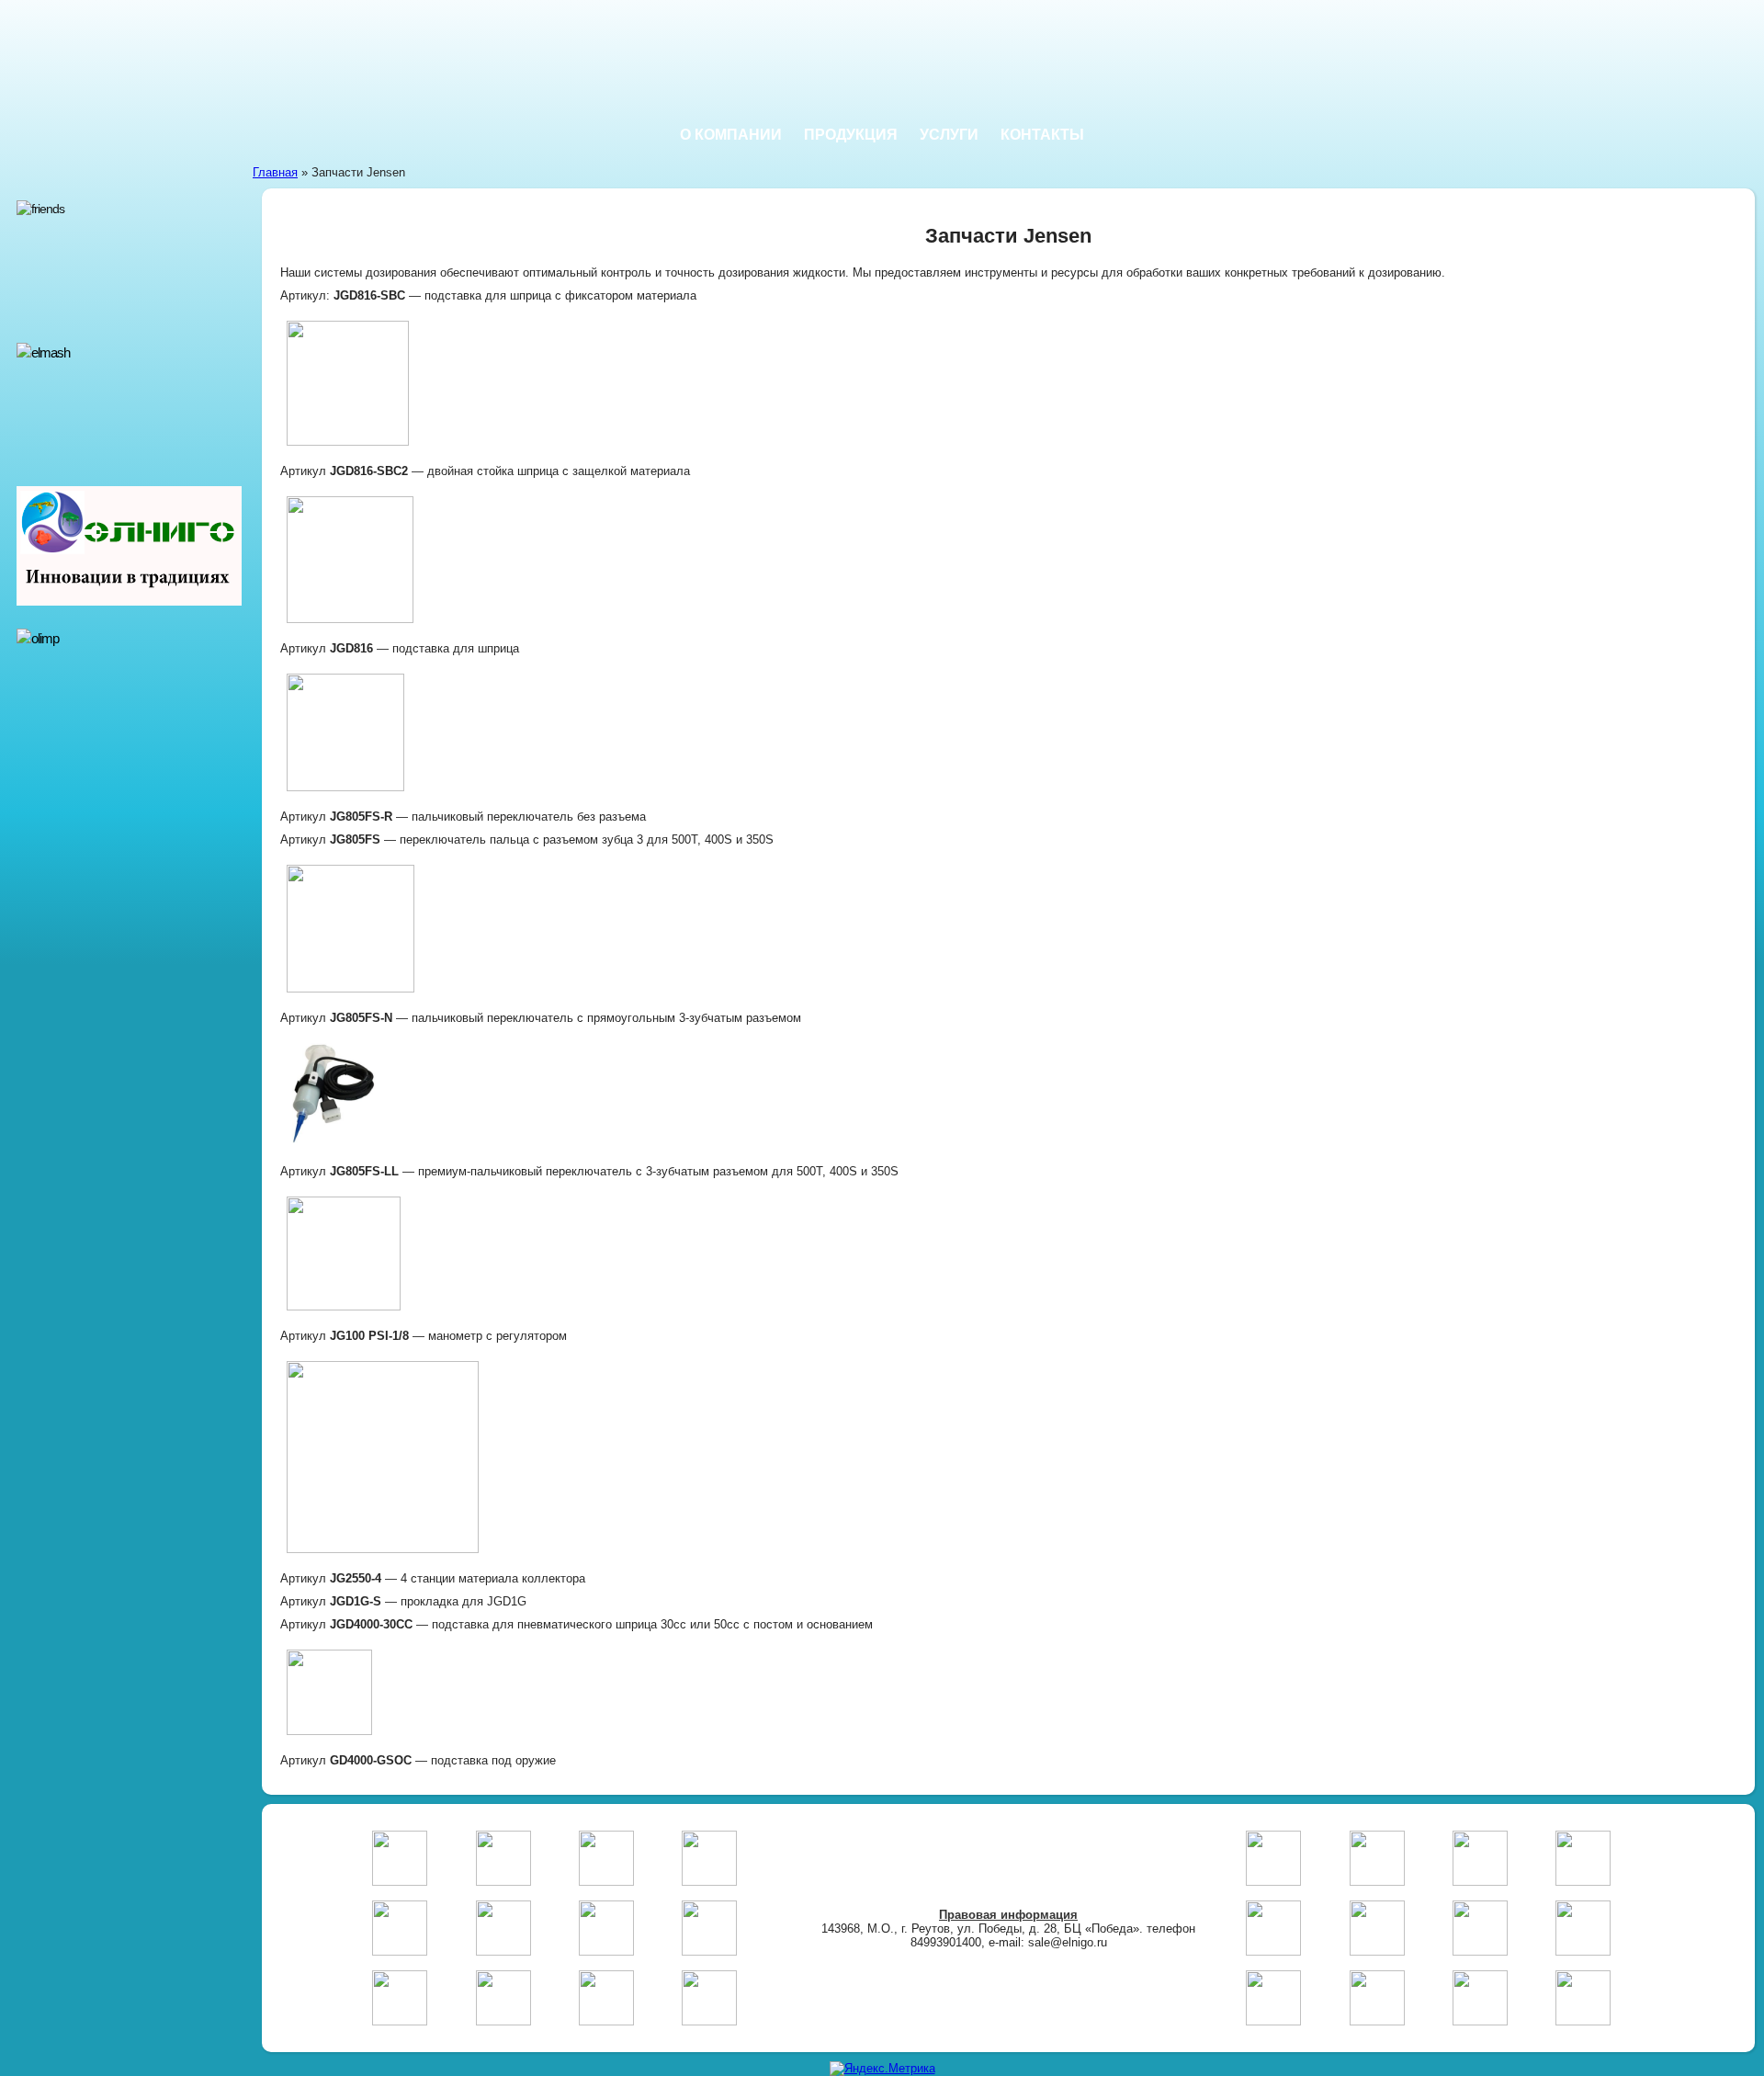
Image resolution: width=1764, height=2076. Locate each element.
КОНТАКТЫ (1042, 135)
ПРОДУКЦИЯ (851, 135)
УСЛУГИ (949, 135)
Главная (275, 172)
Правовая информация (1008, 1915)
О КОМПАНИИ (731, 135)
